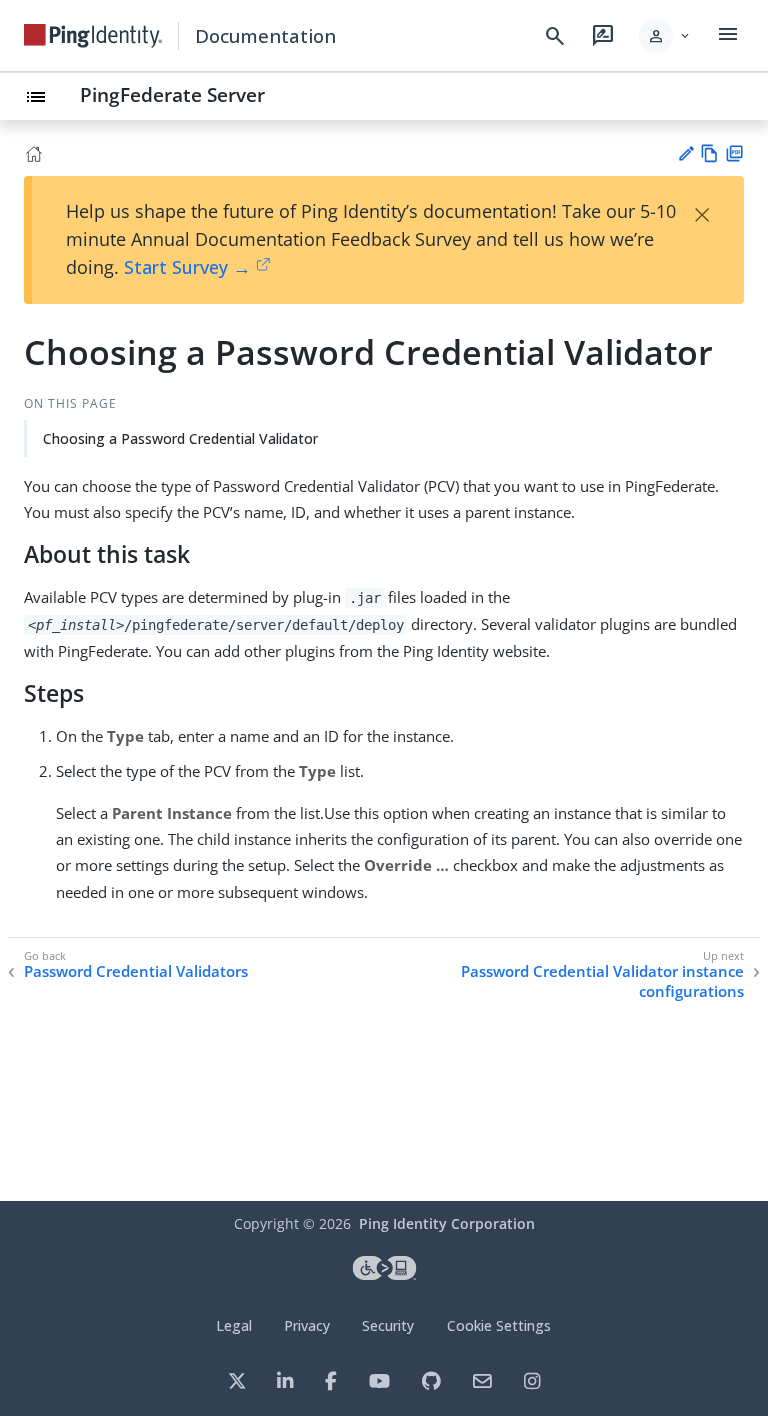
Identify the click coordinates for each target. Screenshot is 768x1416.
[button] (665, 36)
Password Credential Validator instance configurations (602, 981)
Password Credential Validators (136, 971)
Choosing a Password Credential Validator (180, 438)
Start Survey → (187, 267)
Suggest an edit (685, 153)
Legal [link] (234, 1325)
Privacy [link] (307, 1325)
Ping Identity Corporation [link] (447, 1223)
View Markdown (709, 153)
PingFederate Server (172, 94)
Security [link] (388, 1325)
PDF (734, 153)
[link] (93, 36)
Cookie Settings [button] (499, 1325)
